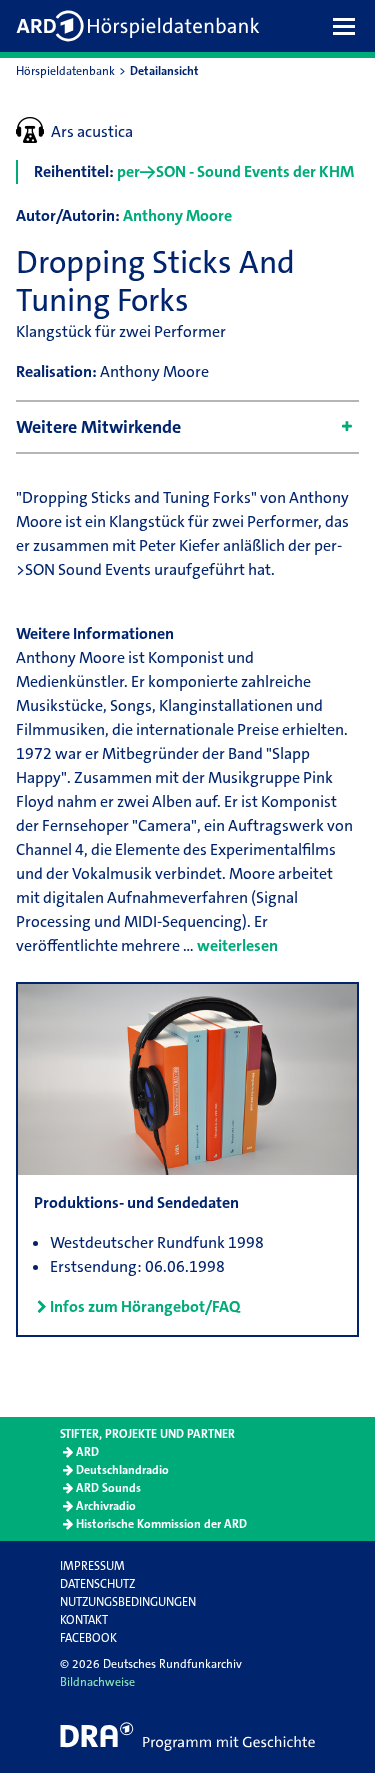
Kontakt (84, 1620)
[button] (349, 26)
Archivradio (106, 1506)
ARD (87, 1452)
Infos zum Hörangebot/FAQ (145, 1306)
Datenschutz (97, 1584)
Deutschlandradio (122, 1470)
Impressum (92, 1566)
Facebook (88, 1638)
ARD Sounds (108, 1488)
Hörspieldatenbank (65, 71)
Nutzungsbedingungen (128, 1602)
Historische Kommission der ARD (161, 1524)
